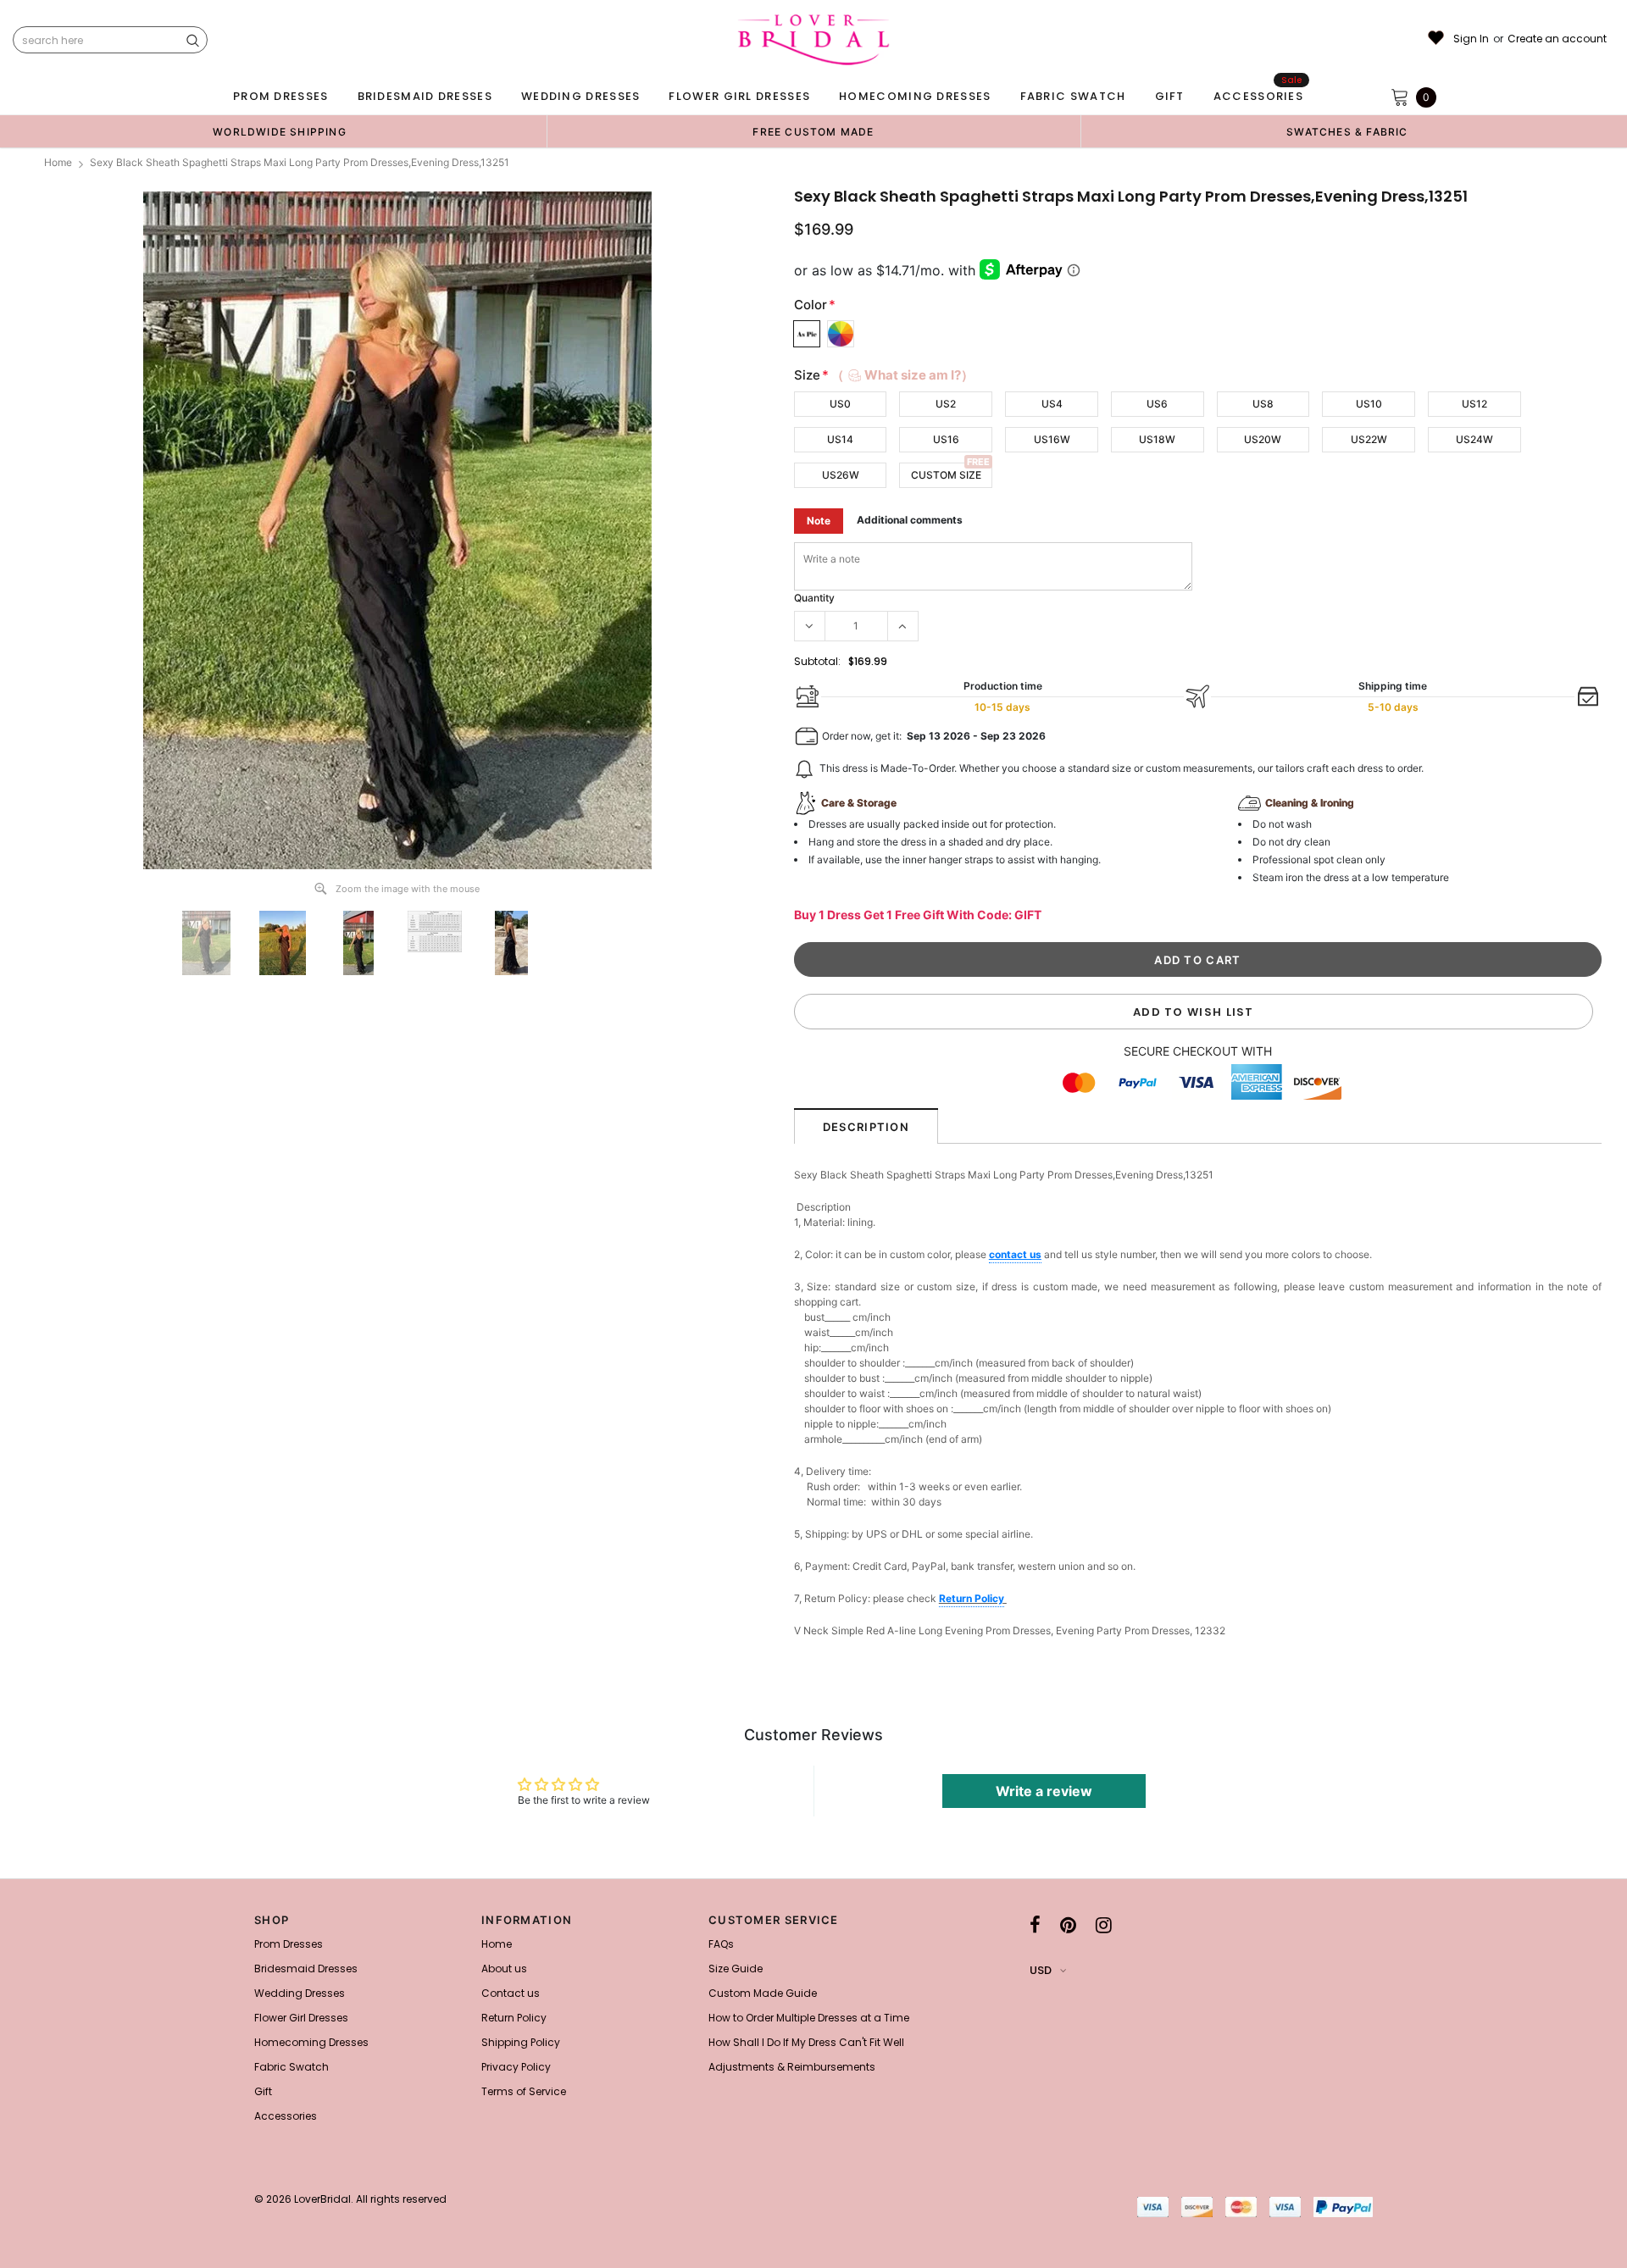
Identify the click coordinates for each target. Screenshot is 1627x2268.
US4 (1052, 404)
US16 (946, 439)
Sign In (1471, 39)
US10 (1369, 404)
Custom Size (946, 475)
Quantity (814, 598)
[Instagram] (1104, 1925)
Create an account (1557, 39)
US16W (1052, 439)
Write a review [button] (1044, 1791)
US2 (946, 404)
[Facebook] (1035, 1925)
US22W (1369, 439)
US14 (840, 439)
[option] (280, 131)
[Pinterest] (1068, 1925)
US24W (1474, 439)
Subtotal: (817, 661)
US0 (840, 404)
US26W (841, 475)
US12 (1474, 404)
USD (1041, 1970)
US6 (1157, 404)
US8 (1263, 404)
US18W (1157, 439)
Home (58, 162)
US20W (1263, 439)
